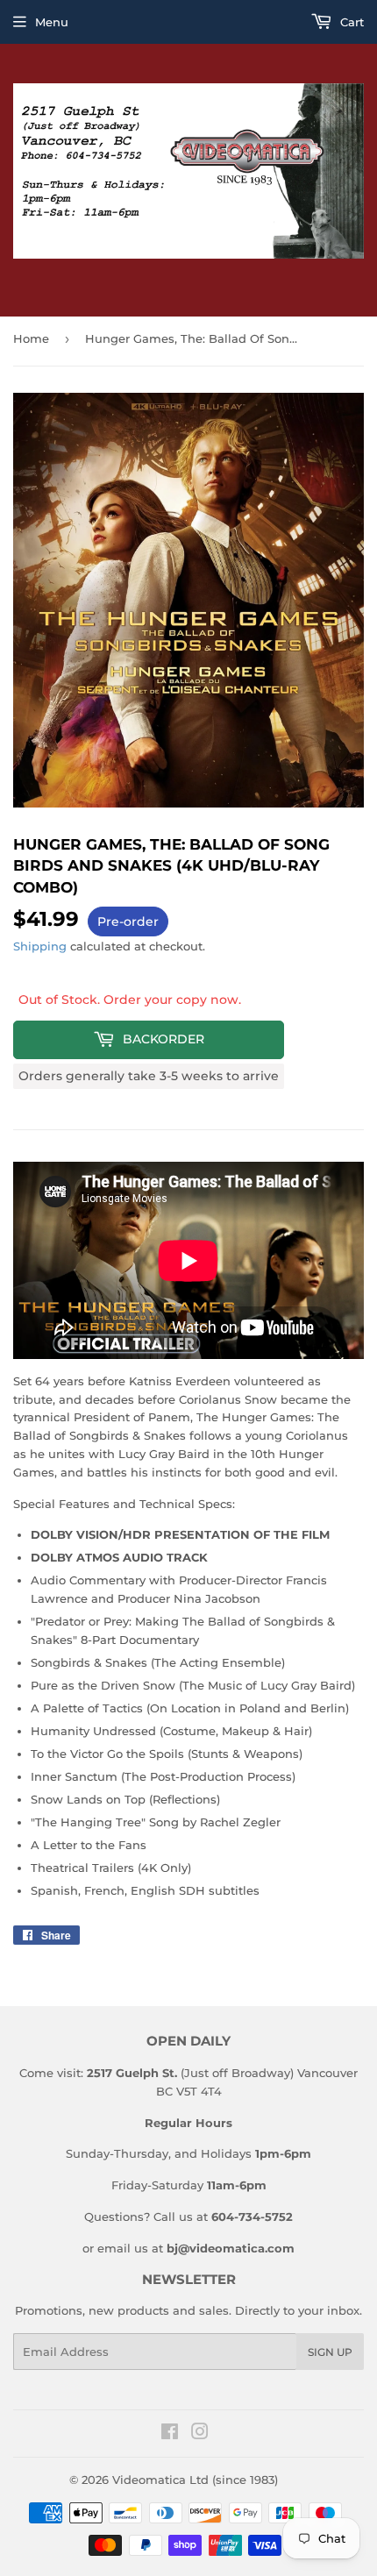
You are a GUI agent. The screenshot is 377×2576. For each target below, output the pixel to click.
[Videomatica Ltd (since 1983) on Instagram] (200, 2434)
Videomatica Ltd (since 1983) (195, 2480)
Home (31, 338)
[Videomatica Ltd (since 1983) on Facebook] (170, 2434)
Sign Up (330, 2352)
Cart (350, 22)
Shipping (40, 946)
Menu (52, 22)
